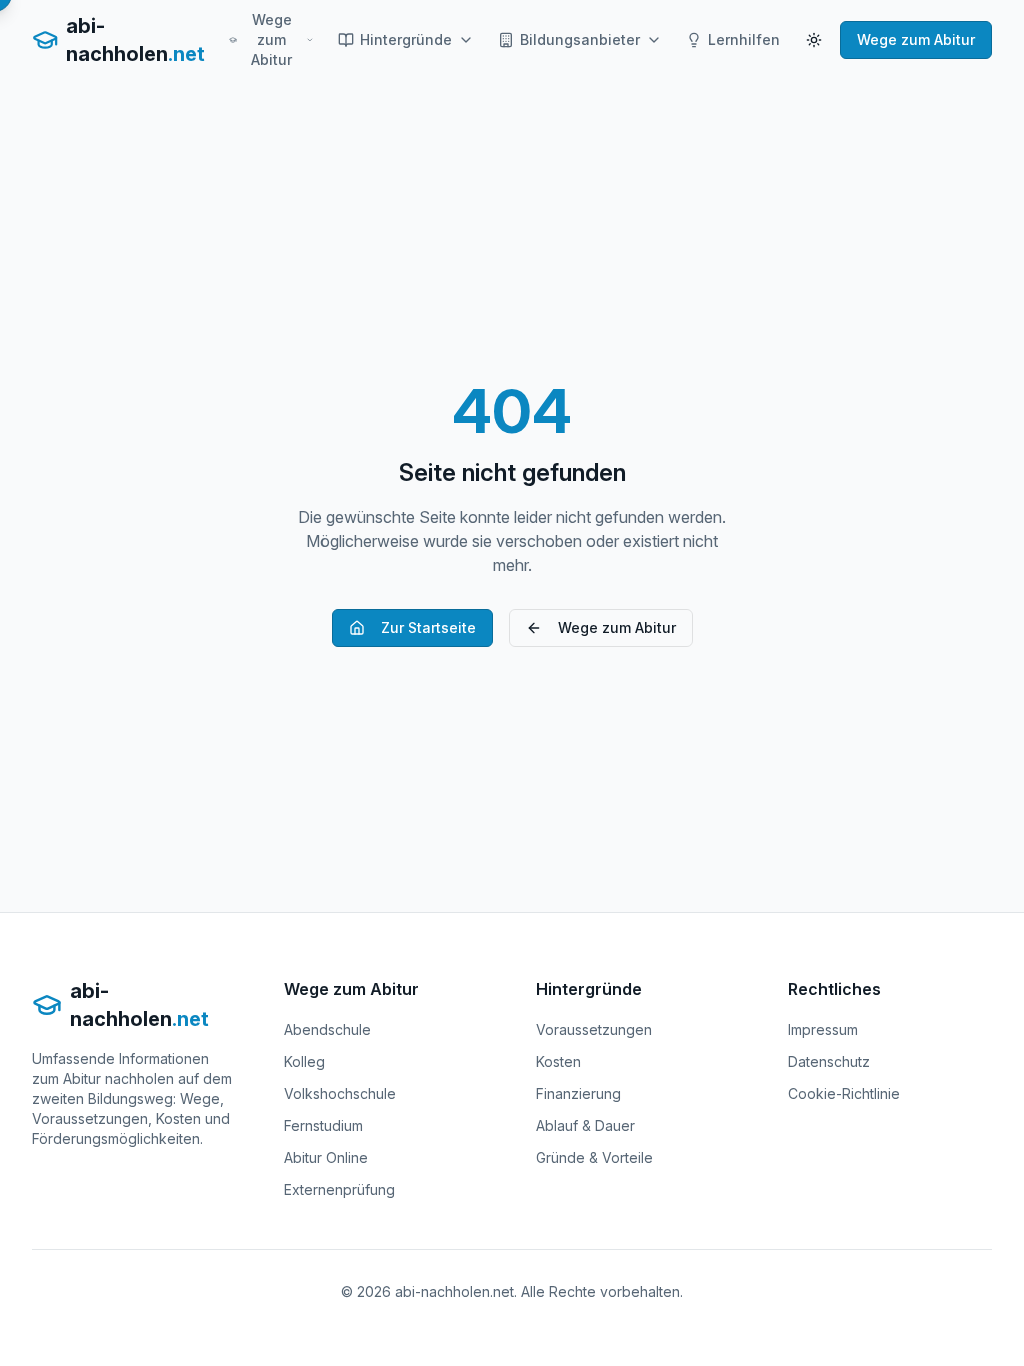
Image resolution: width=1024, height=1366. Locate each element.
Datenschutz (829, 1061)
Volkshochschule (340, 1093)
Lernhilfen (744, 39)
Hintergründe (406, 39)
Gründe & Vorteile (594, 1157)
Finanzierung (578, 1093)
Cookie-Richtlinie (844, 1093)
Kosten (558, 1061)
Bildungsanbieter (580, 39)
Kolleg (304, 1061)
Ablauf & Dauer (585, 1125)
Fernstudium (323, 1125)
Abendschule (327, 1029)
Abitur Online (326, 1157)
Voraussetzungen (594, 1029)
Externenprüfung (339, 1189)
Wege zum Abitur (271, 39)
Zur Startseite (428, 627)
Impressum (823, 1029)
